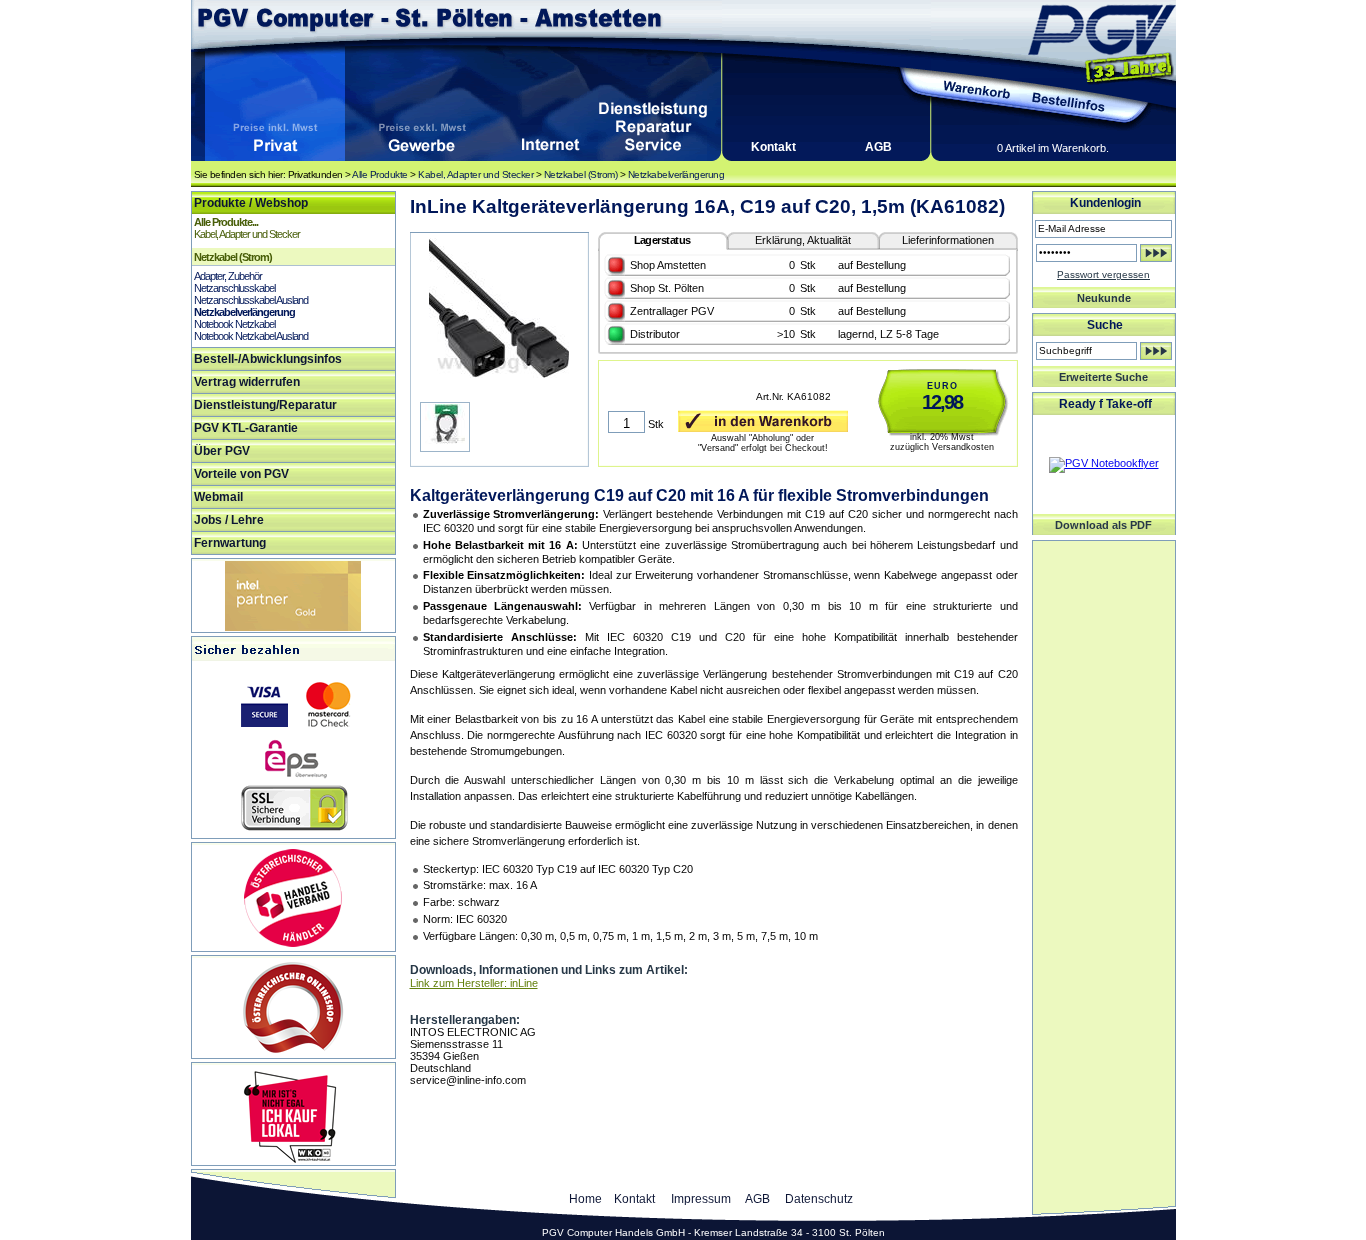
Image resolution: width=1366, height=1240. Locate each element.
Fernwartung (230, 543)
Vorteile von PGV (241, 474)
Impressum (701, 1199)
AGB (878, 147)
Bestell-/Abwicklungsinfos (268, 359)
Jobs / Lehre (229, 520)
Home (585, 1199)
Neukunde (1104, 298)
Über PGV (222, 451)
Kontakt (773, 147)
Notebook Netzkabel (234, 324)
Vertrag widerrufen (247, 382)
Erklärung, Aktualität (803, 240)
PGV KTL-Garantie (246, 428)
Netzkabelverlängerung (676, 174)
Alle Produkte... (226, 222)
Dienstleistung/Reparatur (265, 405)
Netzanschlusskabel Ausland (251, 300)
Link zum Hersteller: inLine (474, 983)
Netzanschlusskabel (234, 288)
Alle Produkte (380, 174)
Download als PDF (1103, 525)
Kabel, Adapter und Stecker (475, 174)
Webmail (218, 497)
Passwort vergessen (1103, 274)
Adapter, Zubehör (228, 276)
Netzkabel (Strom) (581, 174)
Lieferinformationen (948, 240)
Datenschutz (819, 1199)
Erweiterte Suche (1103, 377)
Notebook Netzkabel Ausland (251, 336)
